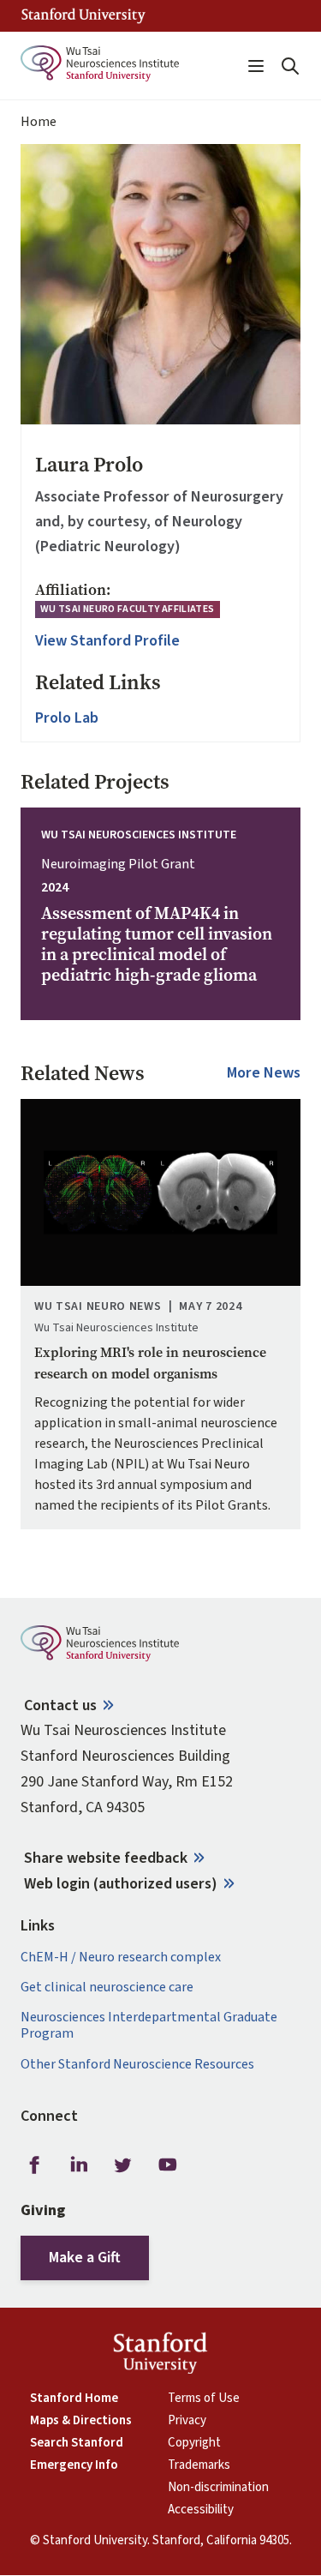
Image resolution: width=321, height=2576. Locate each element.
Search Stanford (77, 2443)
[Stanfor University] (83, 16)
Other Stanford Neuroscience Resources (137, 2065)
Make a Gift (85, 2258)
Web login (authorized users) (121, 1884)
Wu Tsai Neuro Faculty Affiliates (128, 609)
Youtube (168, 2165)
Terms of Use (204, 2399)
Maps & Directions (81, 2421)
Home (39, 122)
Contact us (60, 1705)
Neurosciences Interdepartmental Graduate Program (149, 2026)
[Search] (290, 66)
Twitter (123, 2165)
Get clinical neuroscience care (107, 1988)
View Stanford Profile (107, 641)
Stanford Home (74, 2399)
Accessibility (201, 2510)
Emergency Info (74, 2465)
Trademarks (199, 2465)
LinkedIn (79, 2165)
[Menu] (256, 66)
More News (264, 1073)
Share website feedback (106, 1858)
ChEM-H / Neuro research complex (121, 1958)
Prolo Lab (67, 718)
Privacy (187, 2421)
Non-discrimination (218, 2488)
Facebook (34, 2165)
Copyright (194, 2443)
